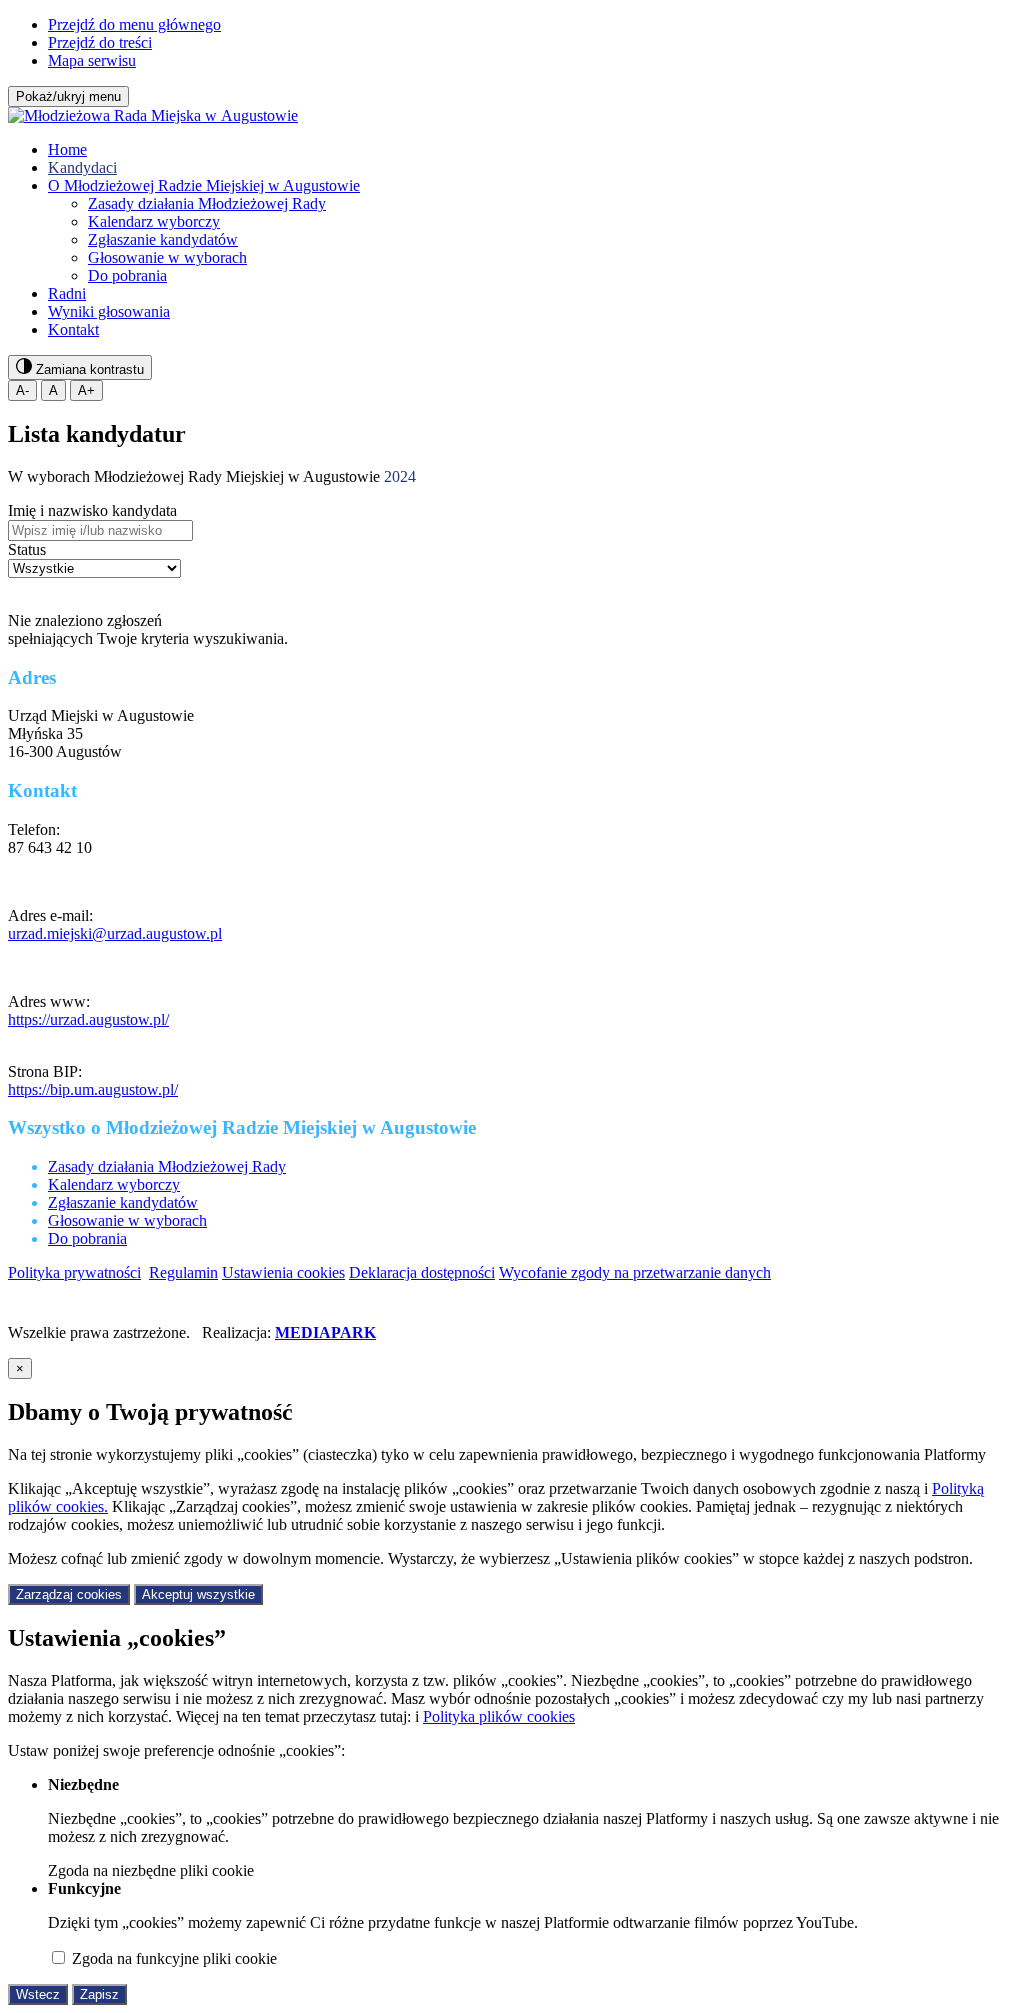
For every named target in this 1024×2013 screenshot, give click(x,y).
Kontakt (73, 329)
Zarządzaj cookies (69, 1594)
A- (22, 390)
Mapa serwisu (92, 60)
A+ (86, 390)
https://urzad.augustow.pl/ (88, 1019)
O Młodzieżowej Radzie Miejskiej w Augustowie (204, 185)
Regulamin (183, 1272)
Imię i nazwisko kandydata (92, 510)
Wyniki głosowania (109, 311)
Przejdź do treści (100, 42)
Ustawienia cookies (283, 1272)
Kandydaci (82, 167)
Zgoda (151, 1870)
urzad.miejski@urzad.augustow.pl (115, 933)
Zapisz (99, 1994)
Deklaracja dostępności (422, 1272)
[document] (512, 1681)
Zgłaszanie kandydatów (163, 239)
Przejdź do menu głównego (134, 24)
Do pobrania (127, 275)
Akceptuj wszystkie (198, 1594)
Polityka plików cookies (499, 1716)
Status (27, 549)
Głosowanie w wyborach (167, 257)
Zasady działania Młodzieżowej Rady (207, 203)
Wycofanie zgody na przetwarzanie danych (635, 1272)
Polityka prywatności (74, 1272)
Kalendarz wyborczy (154, 221)
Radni (67, 293)
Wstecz (38, 1994)
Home (67, 149)
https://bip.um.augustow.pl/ (93, 1089)
